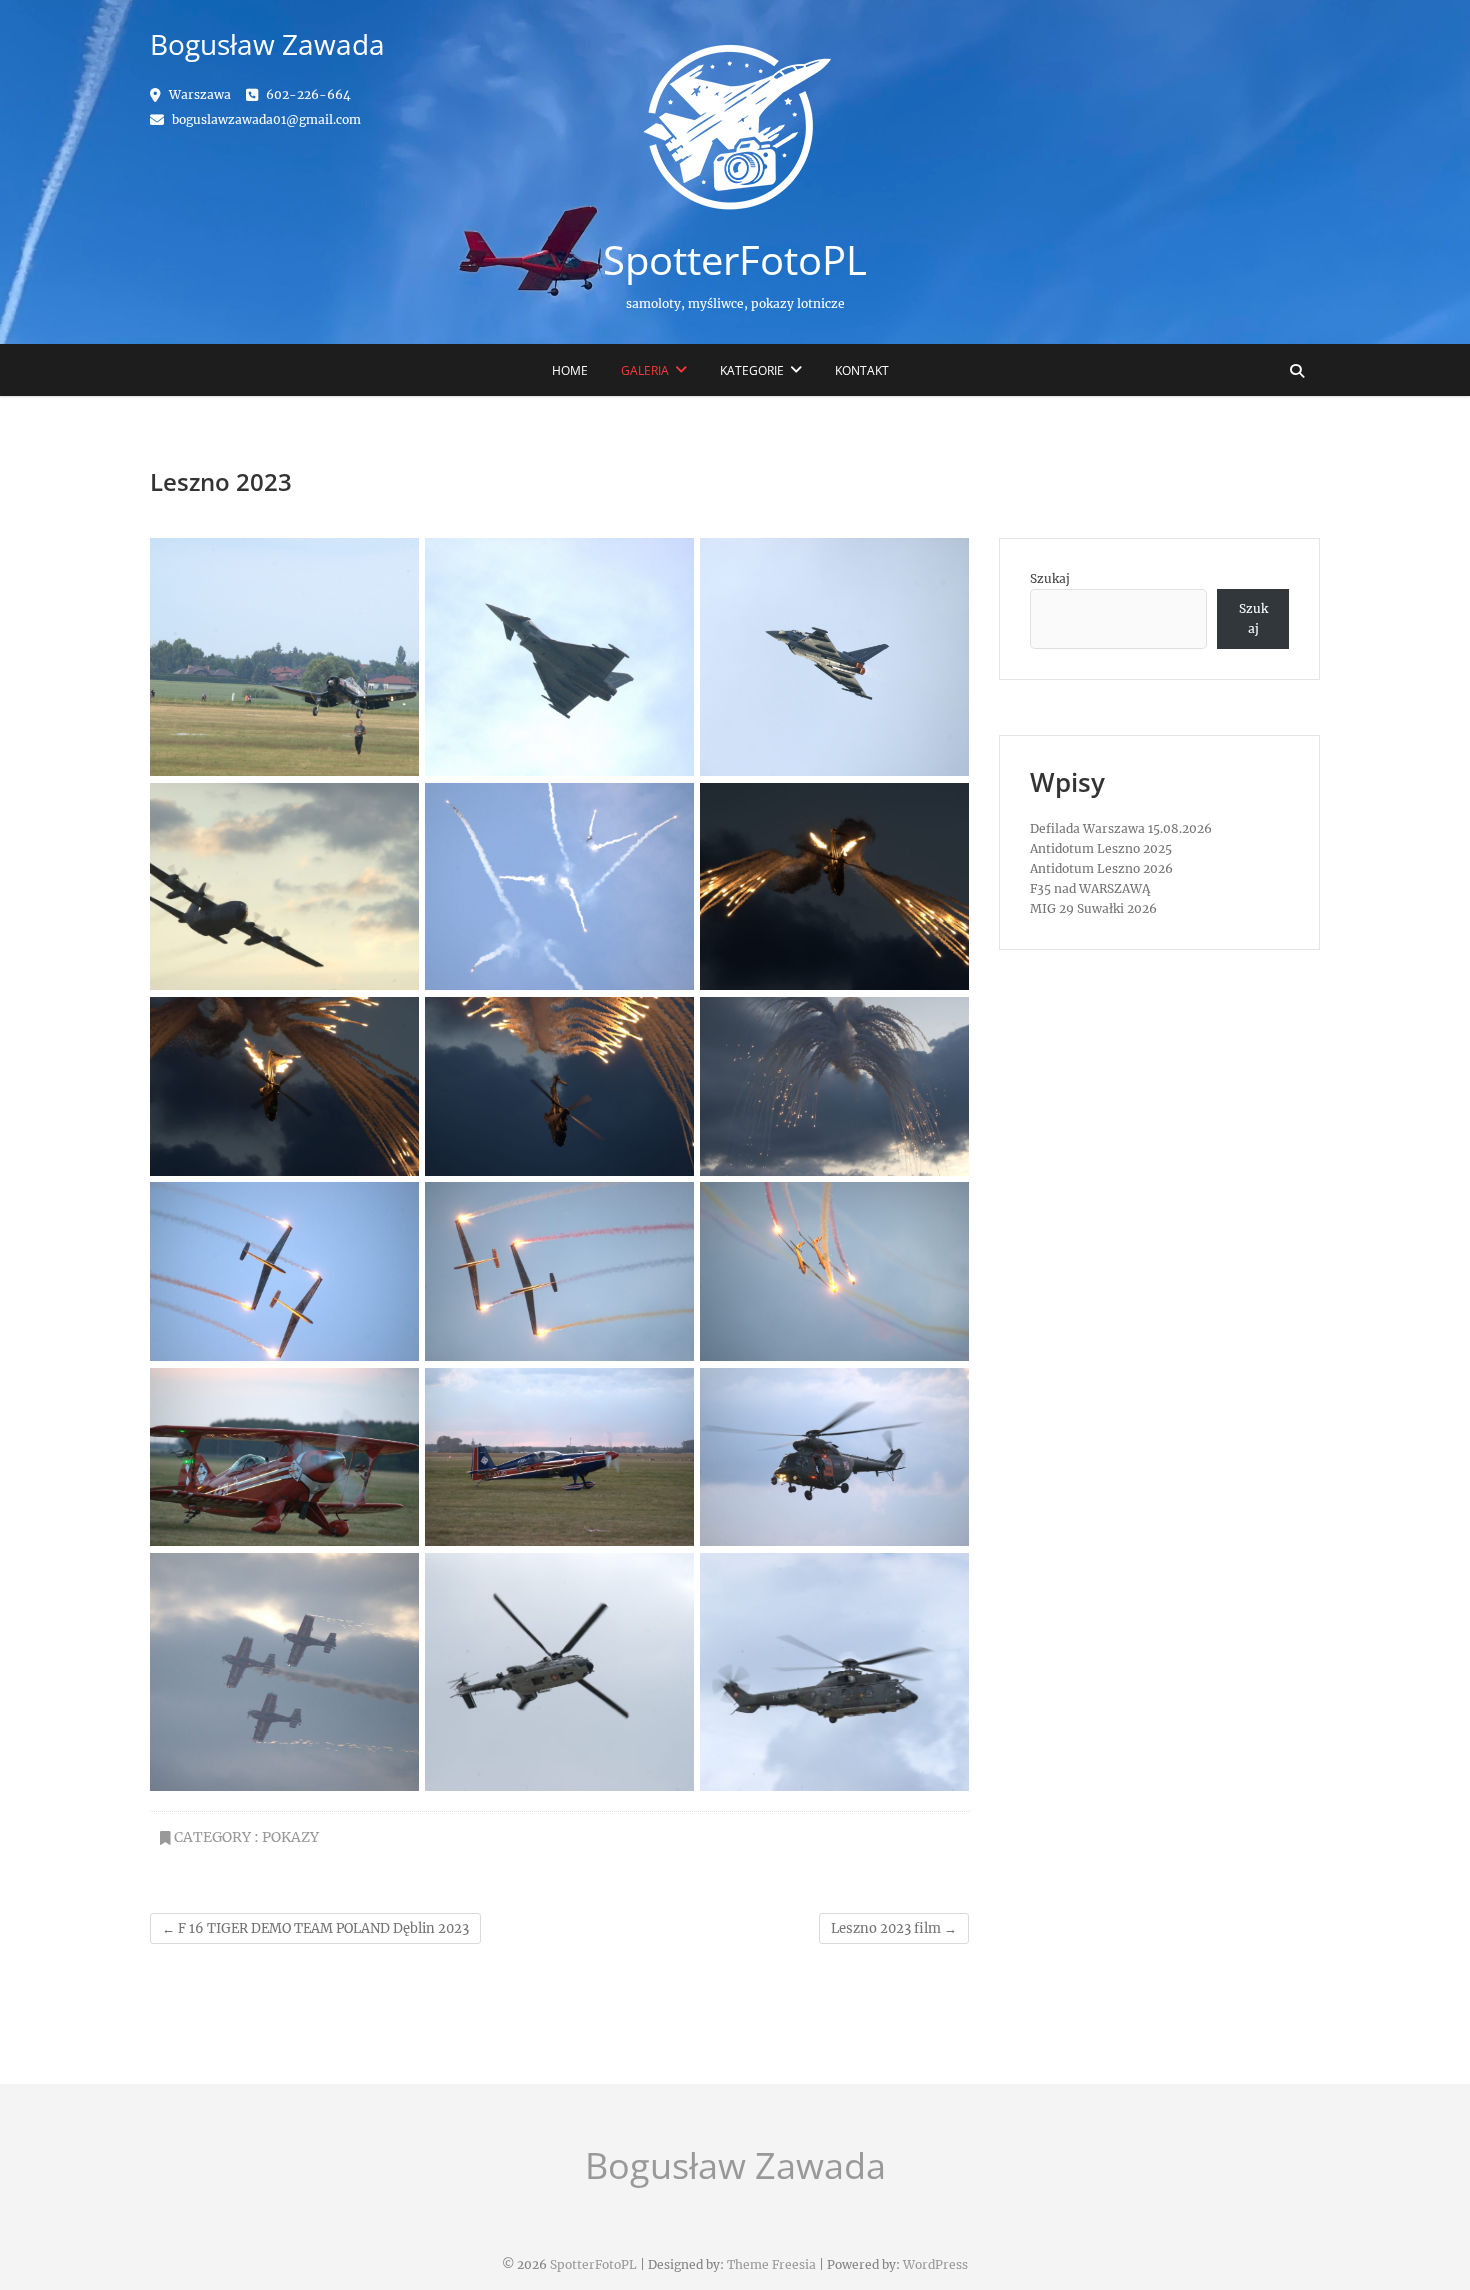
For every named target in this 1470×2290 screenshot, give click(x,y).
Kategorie (752, 370)
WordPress (935, 2264)
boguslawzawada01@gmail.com (265, 119)
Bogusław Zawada (735, 2166)
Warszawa (198, 94)
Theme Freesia (771, 2264)
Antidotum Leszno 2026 (1101, 868)
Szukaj (1050, 578)
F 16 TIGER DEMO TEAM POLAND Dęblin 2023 (315, 1928)
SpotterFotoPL (735, 260)
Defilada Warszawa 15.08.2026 (1121, 828)
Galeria (645, 370)
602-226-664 (307, 94)
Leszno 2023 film (894, 1928)
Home (570, 370)
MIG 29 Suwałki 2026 (1093, 908)
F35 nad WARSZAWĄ (1090, 888)
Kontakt (862, 370)
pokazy (290, 1837)
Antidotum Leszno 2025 (1101, 848)
